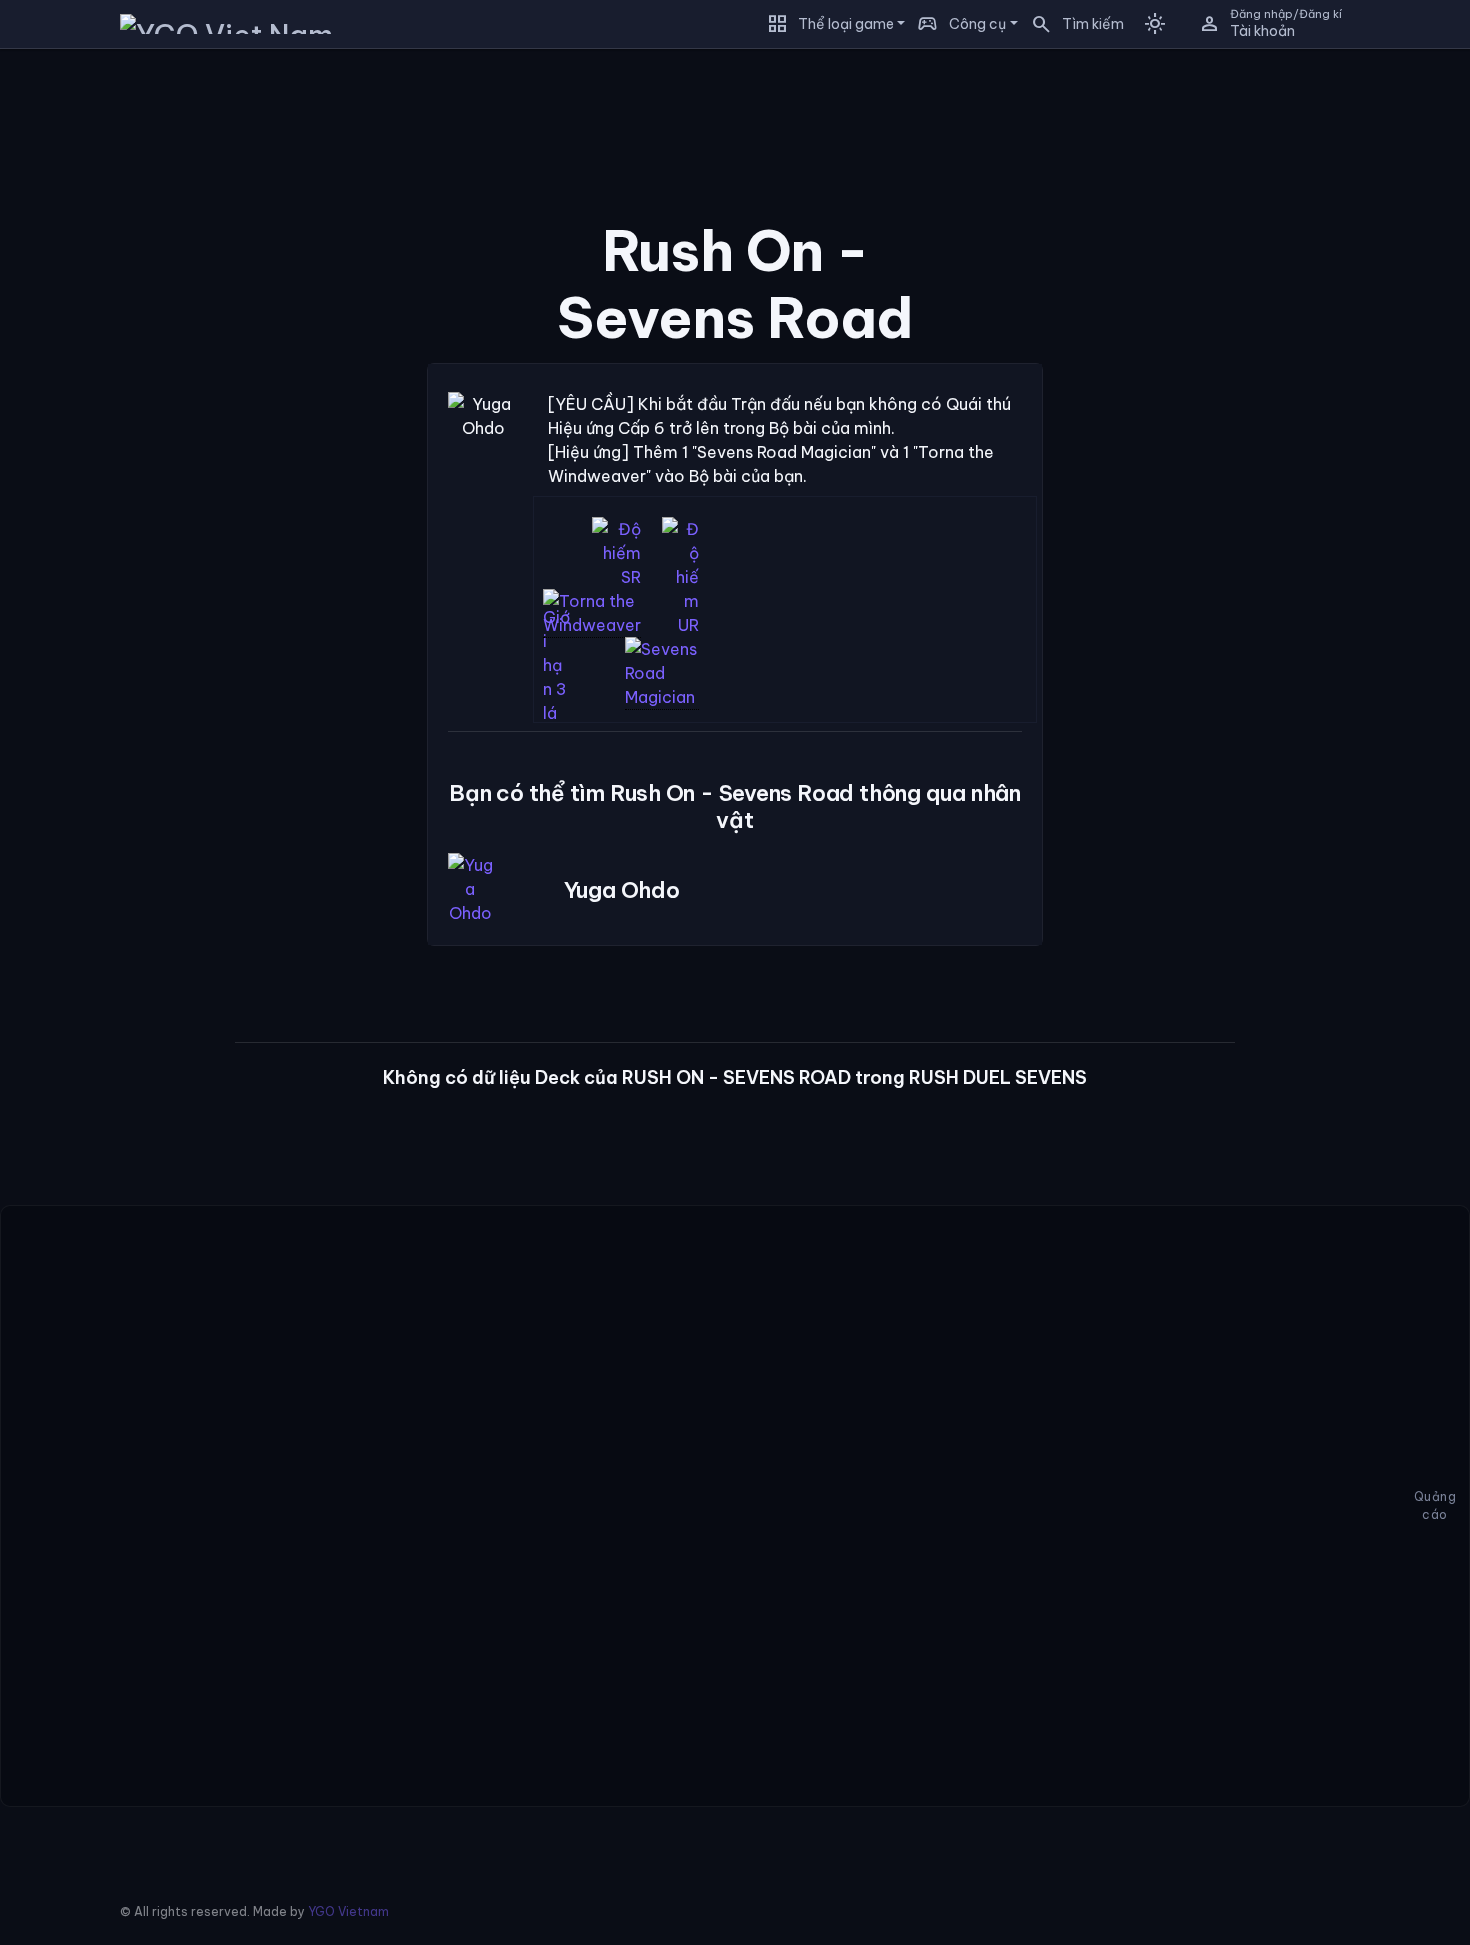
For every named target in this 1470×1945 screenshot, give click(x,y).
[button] (1071, 24)
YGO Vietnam (348, 1911)
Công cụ (977, 24)
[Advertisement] (110, 364)
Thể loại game (846, 24)
